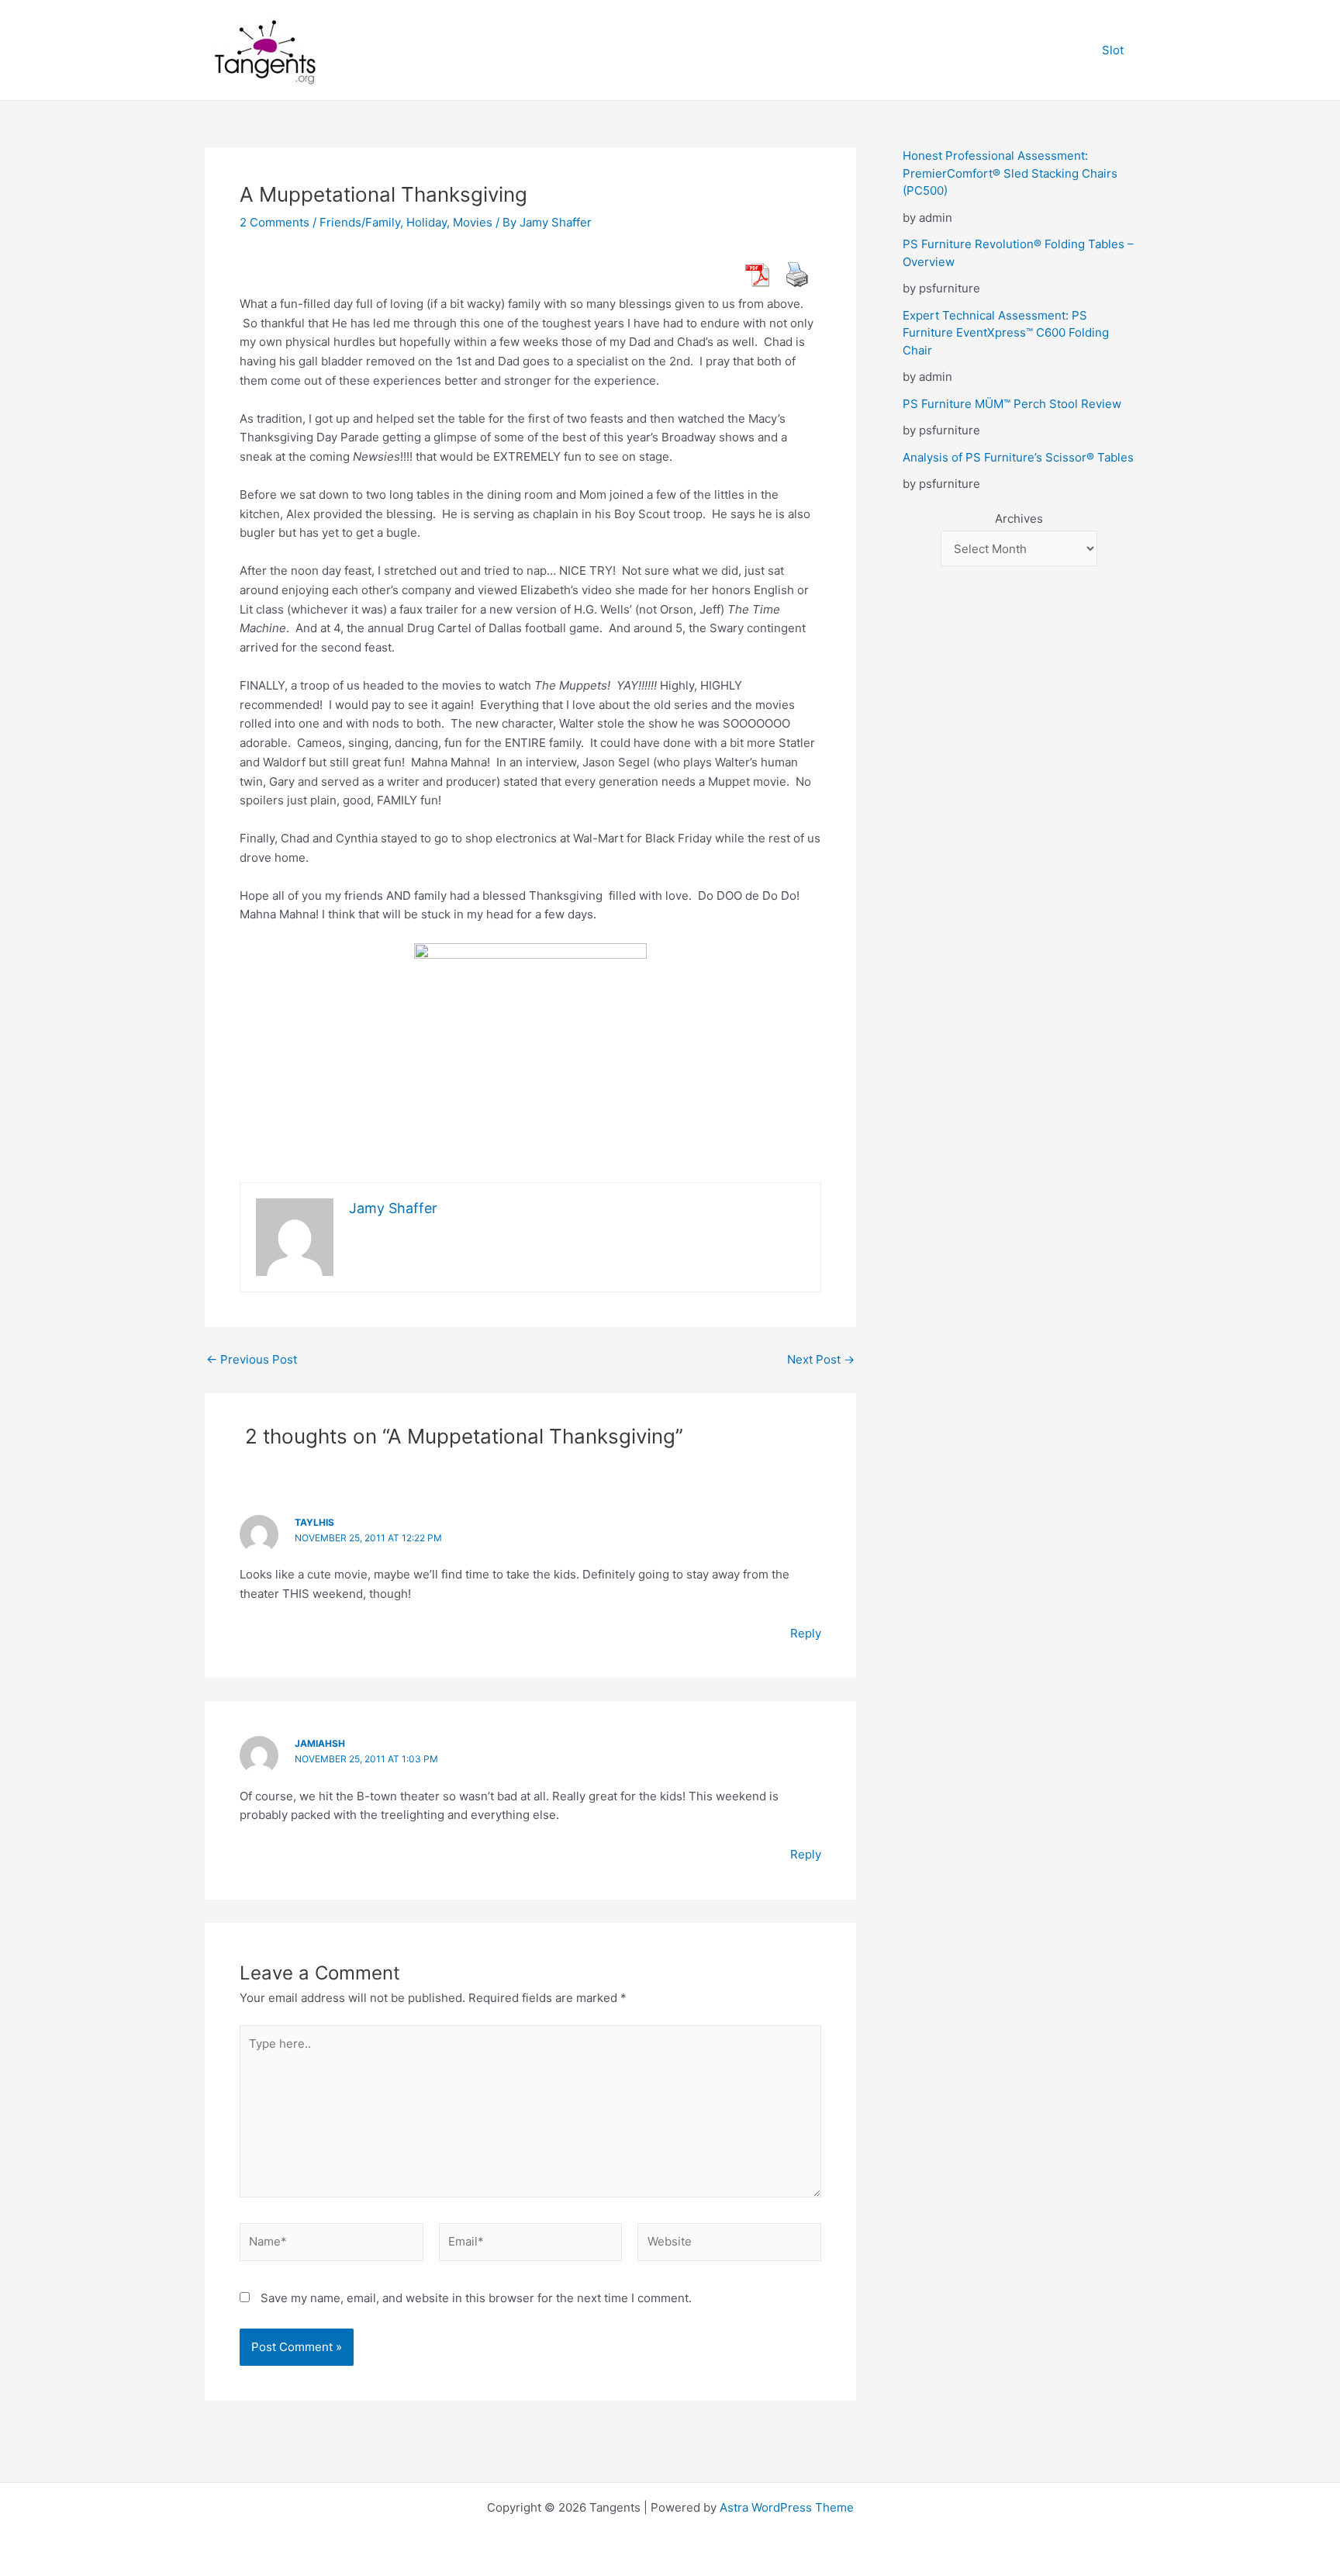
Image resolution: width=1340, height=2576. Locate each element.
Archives (1019, 519)
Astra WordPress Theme (787, 2507)
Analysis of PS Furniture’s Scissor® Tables (1018, 457)
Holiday (427, 222)
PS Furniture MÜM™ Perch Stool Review (1012, 404)
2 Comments (275, 222)
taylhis (314, 1522)
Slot (1113, 50)
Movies (473, 222)
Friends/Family (360, 222)
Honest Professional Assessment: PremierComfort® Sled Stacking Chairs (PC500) (1010, 173)
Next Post (821, 1359)
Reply (806, 1633)
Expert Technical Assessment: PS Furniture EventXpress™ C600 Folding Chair (1006, 333)
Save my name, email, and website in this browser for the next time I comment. (476, 2298)
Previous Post (252, 1359)
